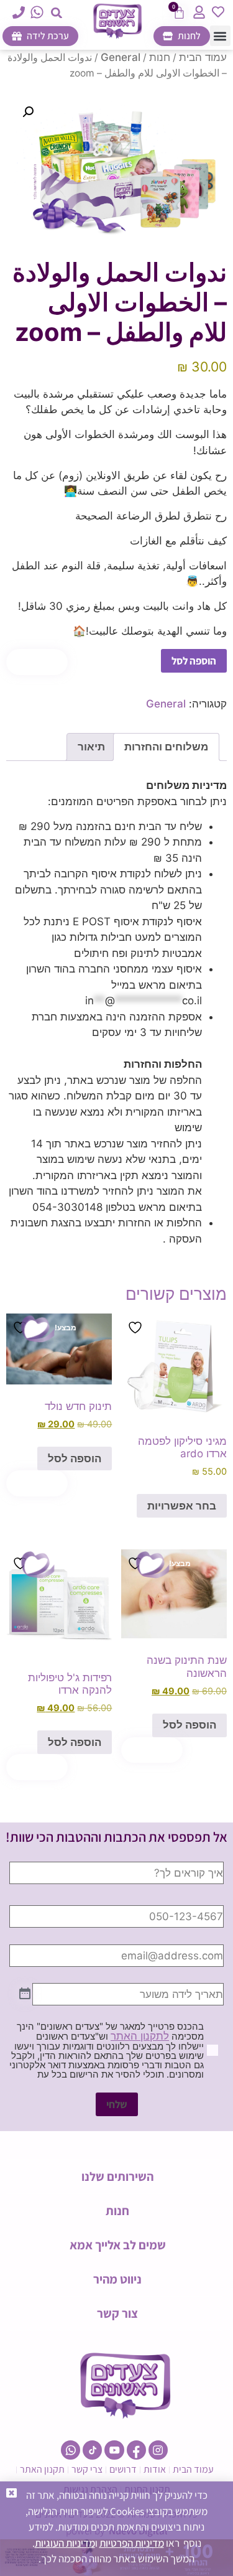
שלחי (117, 2104)
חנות (160, 57)
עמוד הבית (203, 57)
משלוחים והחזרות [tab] (166, 747)
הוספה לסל (194, 661)
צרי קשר (87, 2469)
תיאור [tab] (91, 747)
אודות (155, 2469)
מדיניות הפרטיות (132, 2543)
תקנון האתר (42, 2469)
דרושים (123, 2469)
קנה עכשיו (37, 661)
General (121, 57)
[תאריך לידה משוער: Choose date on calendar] (25, 1994)
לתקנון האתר (140, 2036)
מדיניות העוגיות (65, 2543)
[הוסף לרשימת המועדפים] (137, 1328)
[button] (56, 13)
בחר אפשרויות (182, 1506)
